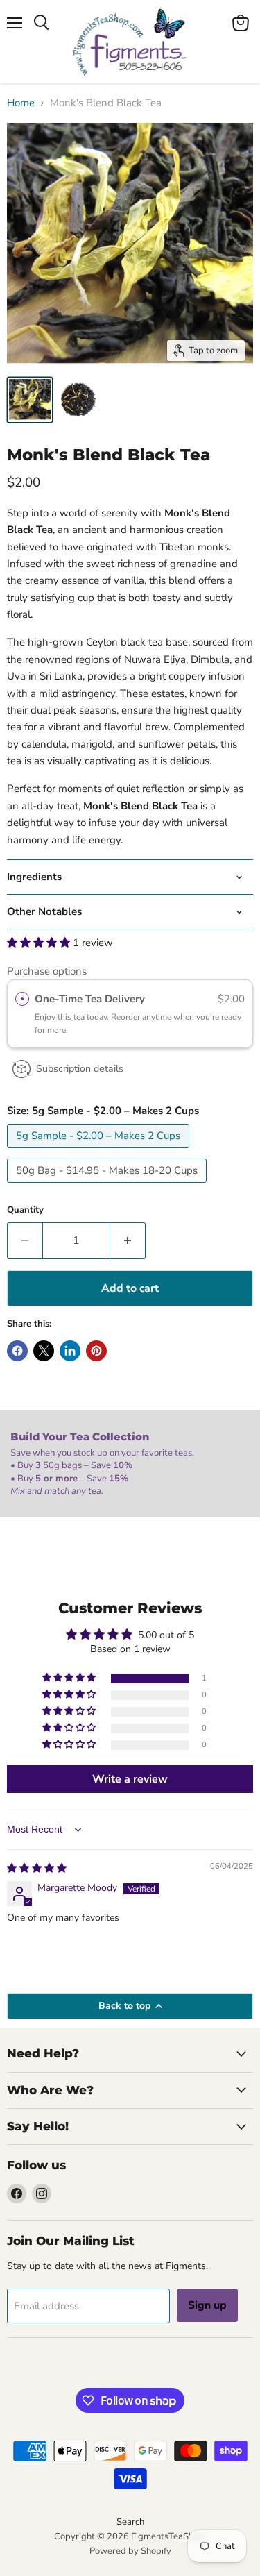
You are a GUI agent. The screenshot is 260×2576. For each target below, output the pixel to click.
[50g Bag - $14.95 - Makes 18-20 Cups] (109, 1186)
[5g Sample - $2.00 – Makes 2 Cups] (100, 1152)
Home (21, 103)
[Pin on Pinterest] (96, 1351)
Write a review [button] (130, 1779)
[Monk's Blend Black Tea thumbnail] (30, 400)
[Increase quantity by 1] (128, 1240)
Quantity (25, 1210)
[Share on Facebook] (17, 1351)
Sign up (207, 2305)
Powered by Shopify (130, 2551)
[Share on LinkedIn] (70, 1351)
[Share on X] (44, 1351)
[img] (37, 1868)
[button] (40, 943)
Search (130, 2522)
